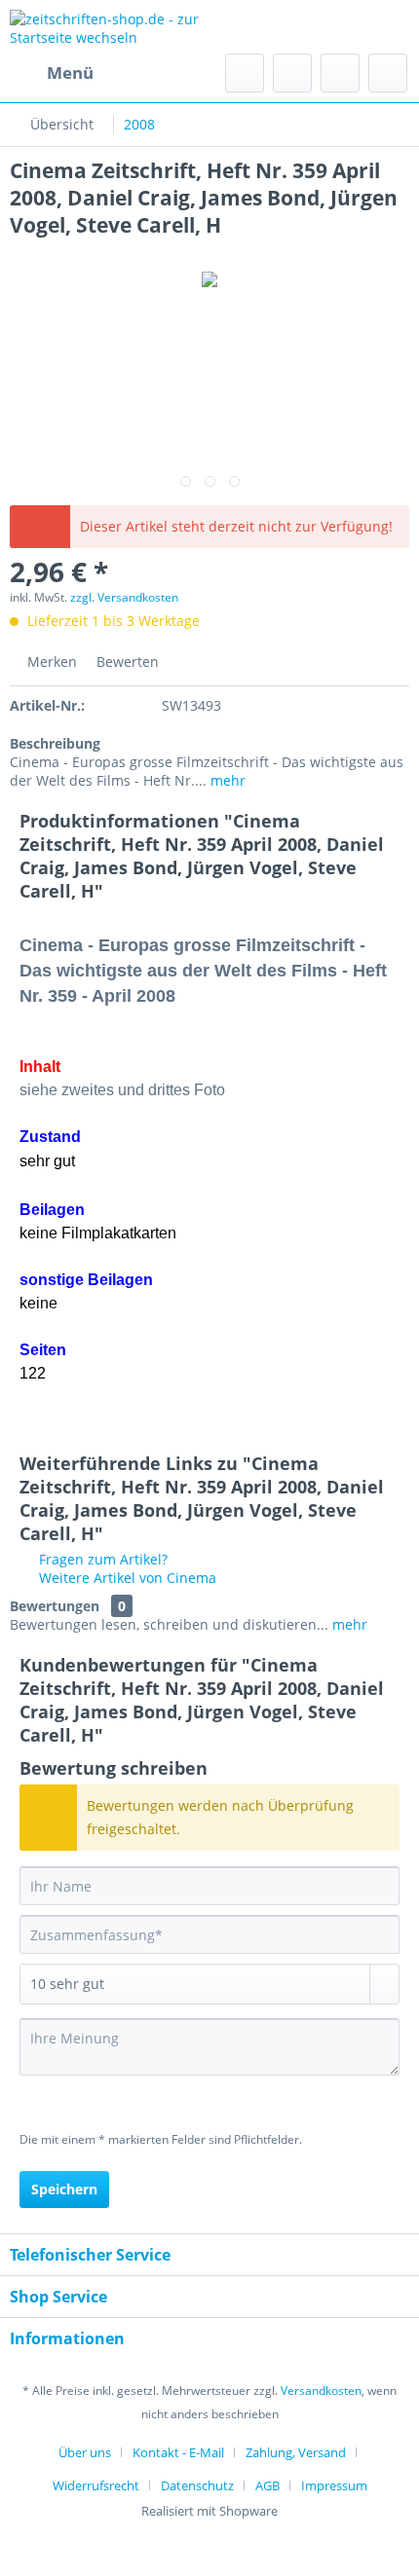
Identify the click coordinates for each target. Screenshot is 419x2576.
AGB (267, 2485)
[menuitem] (52, 73)
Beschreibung (55, 743)
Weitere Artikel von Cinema (126, 1578)
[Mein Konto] (340, 73)
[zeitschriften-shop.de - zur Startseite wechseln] (110, 27)
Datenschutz (197, 2485)
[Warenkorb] (388, 73)
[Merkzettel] (292, 73)
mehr (226, 780)
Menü (70, 73)
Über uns (85, 2452)
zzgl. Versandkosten (124, 597)
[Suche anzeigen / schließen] (245, 73)
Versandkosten (321, 2391)
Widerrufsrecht (96, 2485)
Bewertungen (55, 1606)
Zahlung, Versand (296, 2452)
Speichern (64, 2189)
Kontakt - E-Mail (178, 2452)
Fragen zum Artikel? (101, 1559)
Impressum (334, 2485)
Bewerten (126, 662)
